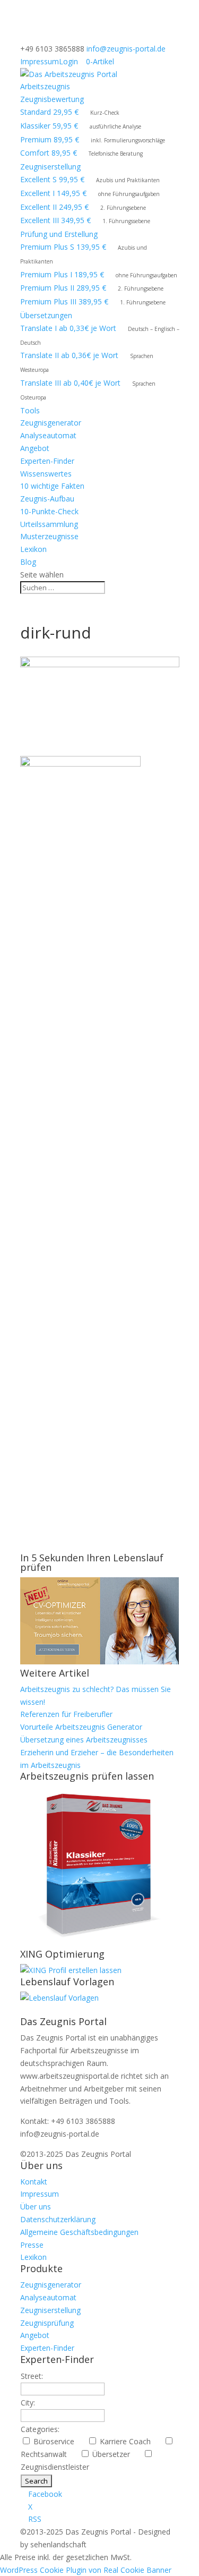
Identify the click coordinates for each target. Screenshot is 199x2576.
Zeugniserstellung (50, 167)
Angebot (35, 448)
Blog (28, 562)
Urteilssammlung (49, 524)
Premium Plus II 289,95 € (63, 288)
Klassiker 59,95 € (49, 126)
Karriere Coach (129, 2441)
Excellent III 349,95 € (55, 220)
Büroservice (58, 2441)
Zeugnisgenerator (51, 423)
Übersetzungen (46, 315)
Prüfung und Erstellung (59, 234)
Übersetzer (115, 2454)
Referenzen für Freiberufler (66, 1714)
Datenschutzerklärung (58, 2219)
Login (68, 61)
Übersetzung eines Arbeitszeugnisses (84, 1740)
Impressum (40, 61)
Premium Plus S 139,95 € (63, 247)
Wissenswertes (46, 474)
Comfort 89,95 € (49, 153)
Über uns (36, 2207)
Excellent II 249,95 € (54, 207)
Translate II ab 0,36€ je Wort (69, 355)
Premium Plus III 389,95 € (64, 301)
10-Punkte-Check (49, 511)
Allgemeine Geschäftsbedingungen (79, 2232)
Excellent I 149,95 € (53, 193)
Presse (32, 2245)
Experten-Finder (47, 461)
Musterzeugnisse (49, 536)
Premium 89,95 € (50, 139)
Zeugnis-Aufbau (47, 499)
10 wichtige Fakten (52, 486)
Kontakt (34, 2182)
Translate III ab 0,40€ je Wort (70, 383)
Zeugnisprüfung (47, 2323)
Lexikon (33, 549)
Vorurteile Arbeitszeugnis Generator (81, 1727)
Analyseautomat (48, 435)
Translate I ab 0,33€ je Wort (68, 328)
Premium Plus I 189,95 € (62, 274)
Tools (30, 410)
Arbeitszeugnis (45, 86)
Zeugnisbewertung (52, 99)
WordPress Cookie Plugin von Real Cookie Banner (86, 2570)
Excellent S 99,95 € (52, 179)
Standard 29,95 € (49, 112)
